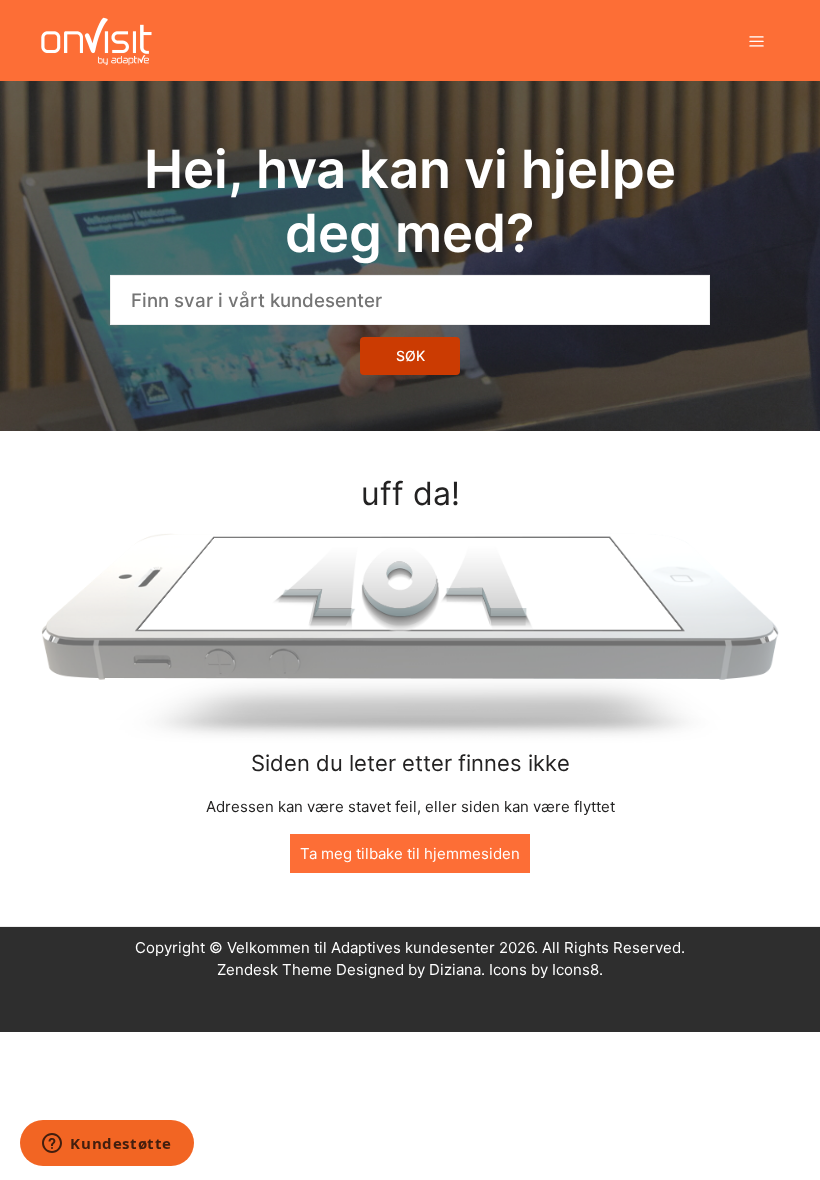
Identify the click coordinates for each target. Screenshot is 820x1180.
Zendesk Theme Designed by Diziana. (353, 969)
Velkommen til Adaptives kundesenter (361, 947)
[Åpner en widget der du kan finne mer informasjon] (107, 1145)
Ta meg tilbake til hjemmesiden (410, 853)
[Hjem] (96, 39)
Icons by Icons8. (546, 969)
